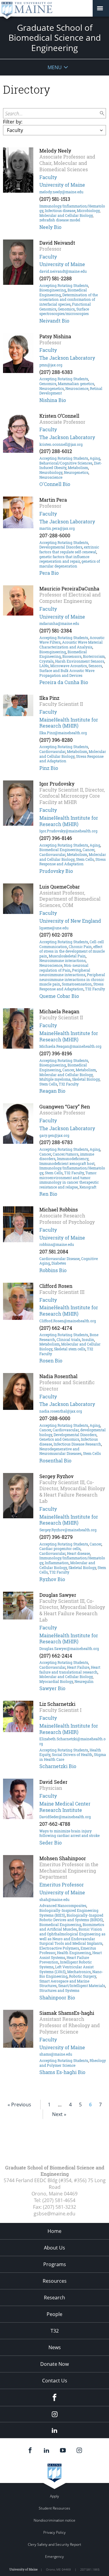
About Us (54, 2248)
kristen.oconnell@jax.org (61, 444)
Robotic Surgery (83, 1976)
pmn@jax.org (51, 365)
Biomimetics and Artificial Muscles (72, 1927)
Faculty (48, 177)
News (55, 2347)
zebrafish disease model (60, 220)
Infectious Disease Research (77, 1444)
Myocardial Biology (56, 1681)
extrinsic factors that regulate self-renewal (69, 549)
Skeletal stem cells (70, 1349)
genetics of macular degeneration (70, 564)
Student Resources (54, 2508)
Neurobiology (51, 472)
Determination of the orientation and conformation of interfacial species (69, 299)
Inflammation (57, 1563)
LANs (44, 666)
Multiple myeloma (55, 1079)
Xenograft (88, 1187)
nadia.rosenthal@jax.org (61, 1411)
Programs (55, 2264)
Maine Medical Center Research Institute (65, 1807)
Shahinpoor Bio (57, 1997)
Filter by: (13, 122)
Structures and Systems (59, 1990)
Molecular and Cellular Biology (66, 215)
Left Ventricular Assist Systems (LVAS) (66, 1969)
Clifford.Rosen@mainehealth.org (68, 1321)
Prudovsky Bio (56, 871)
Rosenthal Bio (55, 1460)
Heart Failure (78, 1667)
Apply (54, 2496)
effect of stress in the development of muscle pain (72, 951)
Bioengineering (53, 290)
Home (54, 2231)
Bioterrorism (94, 656)
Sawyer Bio (52, 1688)
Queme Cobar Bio (59, 996)
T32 (55, 2331)
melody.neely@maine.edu (61, 192)
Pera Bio (49, 573)
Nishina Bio (53, 400)
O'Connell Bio (55, 484)
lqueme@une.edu (54, 928)
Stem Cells (85, 859)
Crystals (46, 661)
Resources (55, 2281)
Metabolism (78, 468)
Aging (95, 458)
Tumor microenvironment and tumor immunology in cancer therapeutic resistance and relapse (69, 1180)
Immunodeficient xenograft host (67, 1163)
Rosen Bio (51, 1360)
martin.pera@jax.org (57, 528)
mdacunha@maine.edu (59, 623)
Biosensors (72, 656)
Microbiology (88, 211)
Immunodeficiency (73, 1159)
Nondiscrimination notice (54, 2520)
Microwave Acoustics (69, 666)
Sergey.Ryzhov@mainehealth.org (68, 1530)
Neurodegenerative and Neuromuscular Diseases (60, 1451)
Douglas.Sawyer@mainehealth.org (69, 1648)
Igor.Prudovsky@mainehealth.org (68, 831)
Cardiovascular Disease (59, 1259)
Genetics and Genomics (59, 1439)
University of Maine (62, 185)
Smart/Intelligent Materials (82, 1986)
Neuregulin (84, 1681)
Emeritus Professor (62, 1885)
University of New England (70, 921)
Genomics (66, 309)
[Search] (102, 113)
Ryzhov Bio (52, 1579)
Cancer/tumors (66, 1154)
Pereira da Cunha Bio (64, 682)
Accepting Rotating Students (64, 285)
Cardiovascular (52, 751)
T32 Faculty (95, 989)
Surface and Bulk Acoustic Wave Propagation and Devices (67, 673)
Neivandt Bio (54, 321)
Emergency (54, 2557)
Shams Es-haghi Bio (62, 2072)
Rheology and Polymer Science (73, 2063)
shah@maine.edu (54, 1899)
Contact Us (55, 2381)
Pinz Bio (49, 768)
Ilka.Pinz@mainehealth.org (63, 733)
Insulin (88, 1339)
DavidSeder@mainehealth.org (65, 1817)
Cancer (89, 850)
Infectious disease (60, 211)
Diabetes (59, 1263)
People (54, 2314)
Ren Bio (48, 1194)
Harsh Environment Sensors (80, 661)
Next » (59, 2114)
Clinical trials (68, 1339)
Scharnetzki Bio (58, 1766)
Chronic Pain (80, 947)
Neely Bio (50, 227)
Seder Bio (51, 1843)
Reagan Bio (52, 1091)
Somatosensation (77, 984)
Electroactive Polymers (59, 1948)
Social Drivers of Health (72, 1754)
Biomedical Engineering (60, 850)
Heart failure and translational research (70, 1670)
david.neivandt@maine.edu (63, 271)
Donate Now (54, 2364)
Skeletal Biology (86, 1079)
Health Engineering (74, 1953)
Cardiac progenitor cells (60, 1548)
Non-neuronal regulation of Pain (64, 968)
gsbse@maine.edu (54, 2214)
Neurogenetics (52, 388)
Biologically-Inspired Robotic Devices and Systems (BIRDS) (71, 1918)
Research (54, 2298)
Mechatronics (79, 1972)
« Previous (19, 2105)
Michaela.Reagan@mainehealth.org (70, 1046)
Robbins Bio (53, 1270)
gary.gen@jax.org (54, 1135)
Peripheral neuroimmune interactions (65, 973)
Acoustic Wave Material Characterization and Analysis (71, 645)
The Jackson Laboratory (67, 358)
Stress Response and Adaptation (73, 862)
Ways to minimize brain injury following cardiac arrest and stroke (69, 1833)
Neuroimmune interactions (63, 960)
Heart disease (78, 1553)
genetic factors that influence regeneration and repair (64, 559)
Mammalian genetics (76, 384)
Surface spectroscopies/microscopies (64, 311)
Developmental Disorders (61, 547)
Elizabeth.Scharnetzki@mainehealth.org (73, 1741)
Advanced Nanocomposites (63, 1905)
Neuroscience (77, 388)
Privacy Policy (54, 2532)
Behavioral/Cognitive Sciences (66, 463)
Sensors (95, 666)
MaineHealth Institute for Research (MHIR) (69, 723)
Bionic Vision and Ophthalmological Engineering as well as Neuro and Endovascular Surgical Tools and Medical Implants (72, 1936)
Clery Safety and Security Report (54, 2544)
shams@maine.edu (56, 2054)
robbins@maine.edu (57, 1244)
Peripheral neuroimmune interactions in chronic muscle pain (72, 979)
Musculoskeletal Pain (67, 956)
